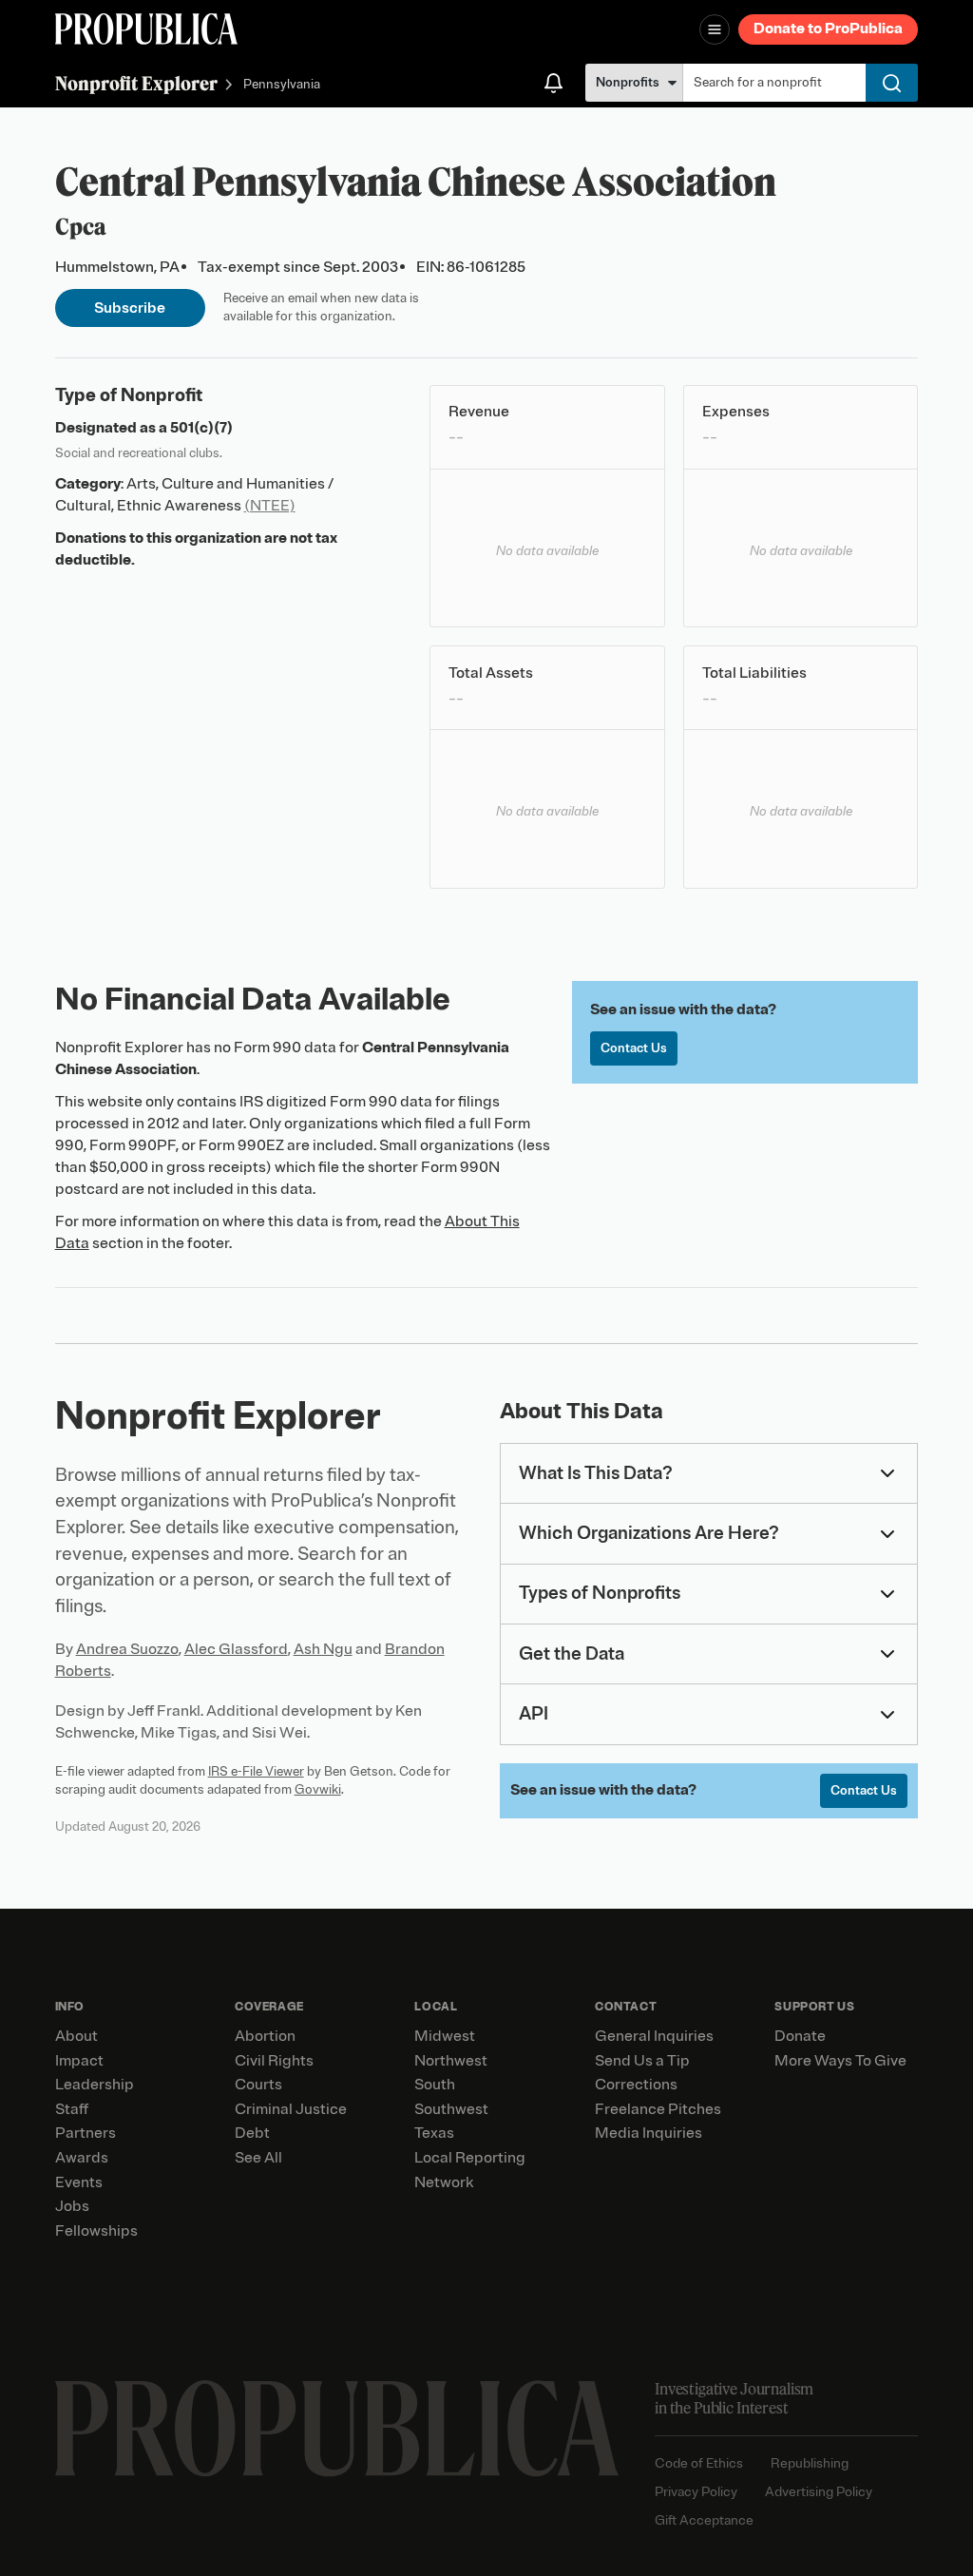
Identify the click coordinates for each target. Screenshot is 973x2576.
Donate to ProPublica (828, 29)
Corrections (636, 2085)
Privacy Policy (696, 2492)
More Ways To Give (840, 2061)
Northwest (451, 2061)
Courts (258, 2085)
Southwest (451, 2109)
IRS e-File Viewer (256, 1771)
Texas (434, 2133)
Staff (72, 2109)
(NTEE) (270, 506)
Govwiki (318, 1789)
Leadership (95, 2085)
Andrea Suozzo (127, 1649)
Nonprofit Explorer (136, 83)
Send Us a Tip (642, 2061)
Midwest (445, 2036)
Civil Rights (274, 2061)
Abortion (265, 2036)
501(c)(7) (201, 428)
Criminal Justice (291, 2109)
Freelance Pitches (658, 2109)
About (76, 2036)
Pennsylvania (282, 85)
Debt (252, 2133)
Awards (82, 2158)
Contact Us (634, 1048)
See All (258, 2158)
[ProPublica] (146, 29)
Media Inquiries (649, 2133)
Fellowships (96, 2231)
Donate (800, 2036)
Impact (79, 2061)
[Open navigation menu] (715, 29)
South (435, 2085)
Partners (86, 2133)
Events (79, 2182)
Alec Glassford (236, 1649)
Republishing (810, 2463)
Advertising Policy (819, 2492)
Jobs (72, 2206)
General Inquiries (654, 2036)
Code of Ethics (699, 2463)
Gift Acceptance (704, 2520)
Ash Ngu (323, 1649)
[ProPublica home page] (337, 2429)
